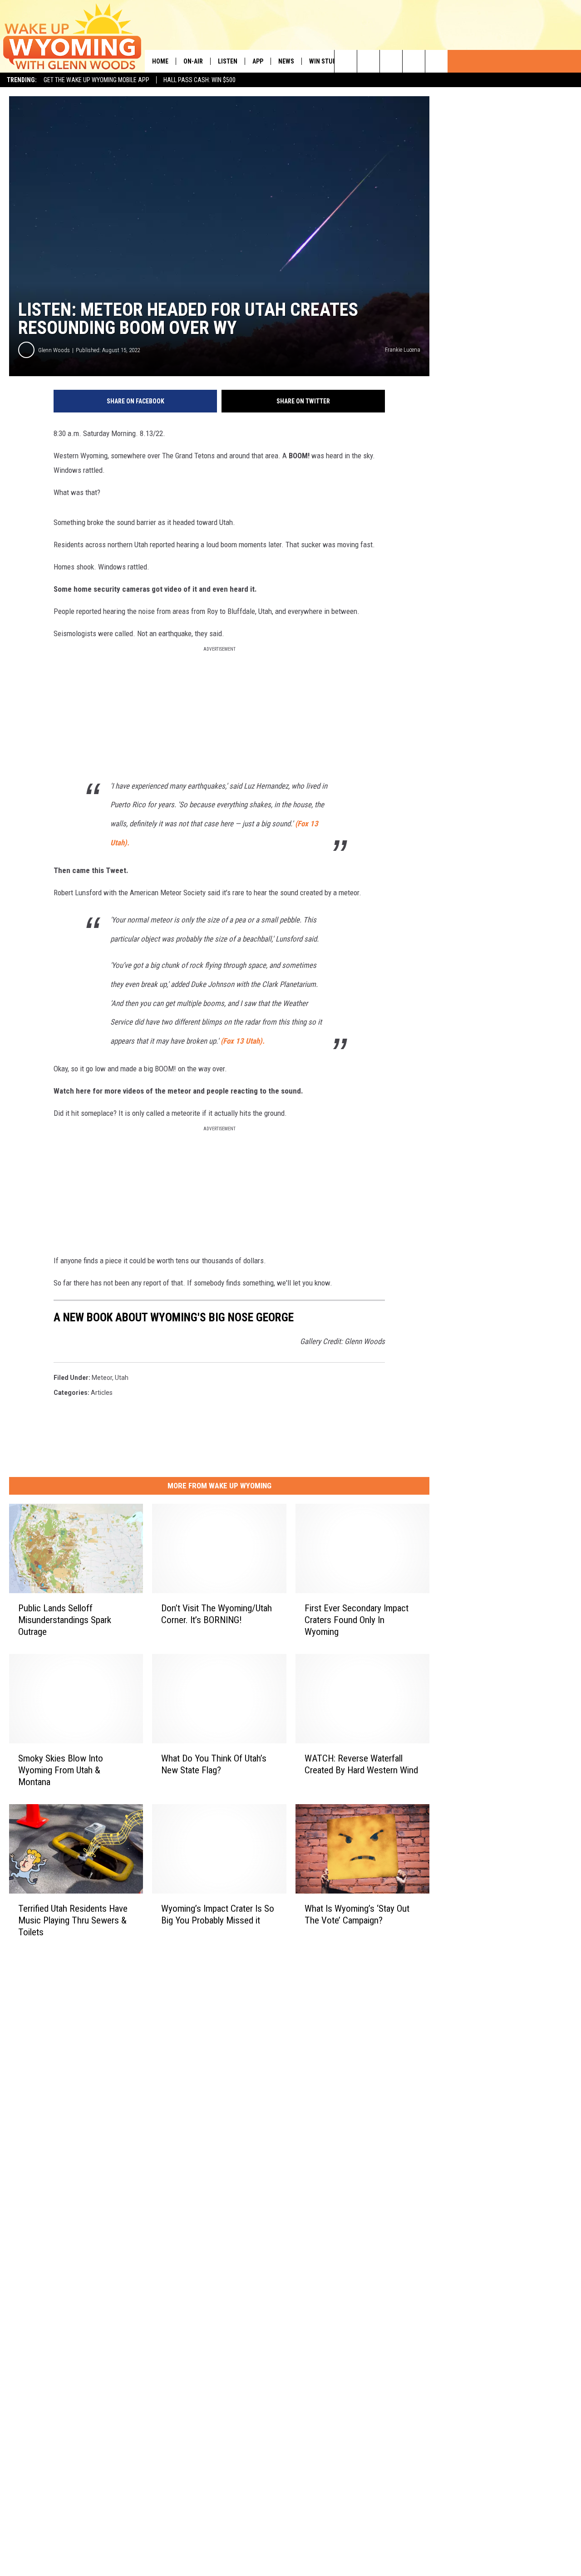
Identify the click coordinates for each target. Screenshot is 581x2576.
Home (160, 61)
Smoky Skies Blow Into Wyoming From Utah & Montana (61, 1770)
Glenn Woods (54, 350)
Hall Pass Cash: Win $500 (199, 80)
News (286, 61)
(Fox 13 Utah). (243, 1041)
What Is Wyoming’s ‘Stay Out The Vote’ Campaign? (357, 1914)
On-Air (193, 61)
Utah (122, 1378)
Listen (228, 61)
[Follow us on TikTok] (414, 61)
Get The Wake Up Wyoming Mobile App (96, 80)
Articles (102, 1393)
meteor (102, 1378)
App (258, 61)
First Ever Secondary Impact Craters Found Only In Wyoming (357, 1620)
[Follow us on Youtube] (436, 61)
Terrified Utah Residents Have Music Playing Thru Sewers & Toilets (73, 1920)
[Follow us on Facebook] (391, 61)
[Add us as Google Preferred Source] (368, 61)
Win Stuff (324, 61)
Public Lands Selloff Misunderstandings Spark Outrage (65, 1620)
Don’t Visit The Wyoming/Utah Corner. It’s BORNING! (217, 1614)
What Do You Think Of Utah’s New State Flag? (214, 1764)
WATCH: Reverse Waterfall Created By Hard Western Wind (361, 1764)
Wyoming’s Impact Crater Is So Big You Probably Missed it (218, 1914)
